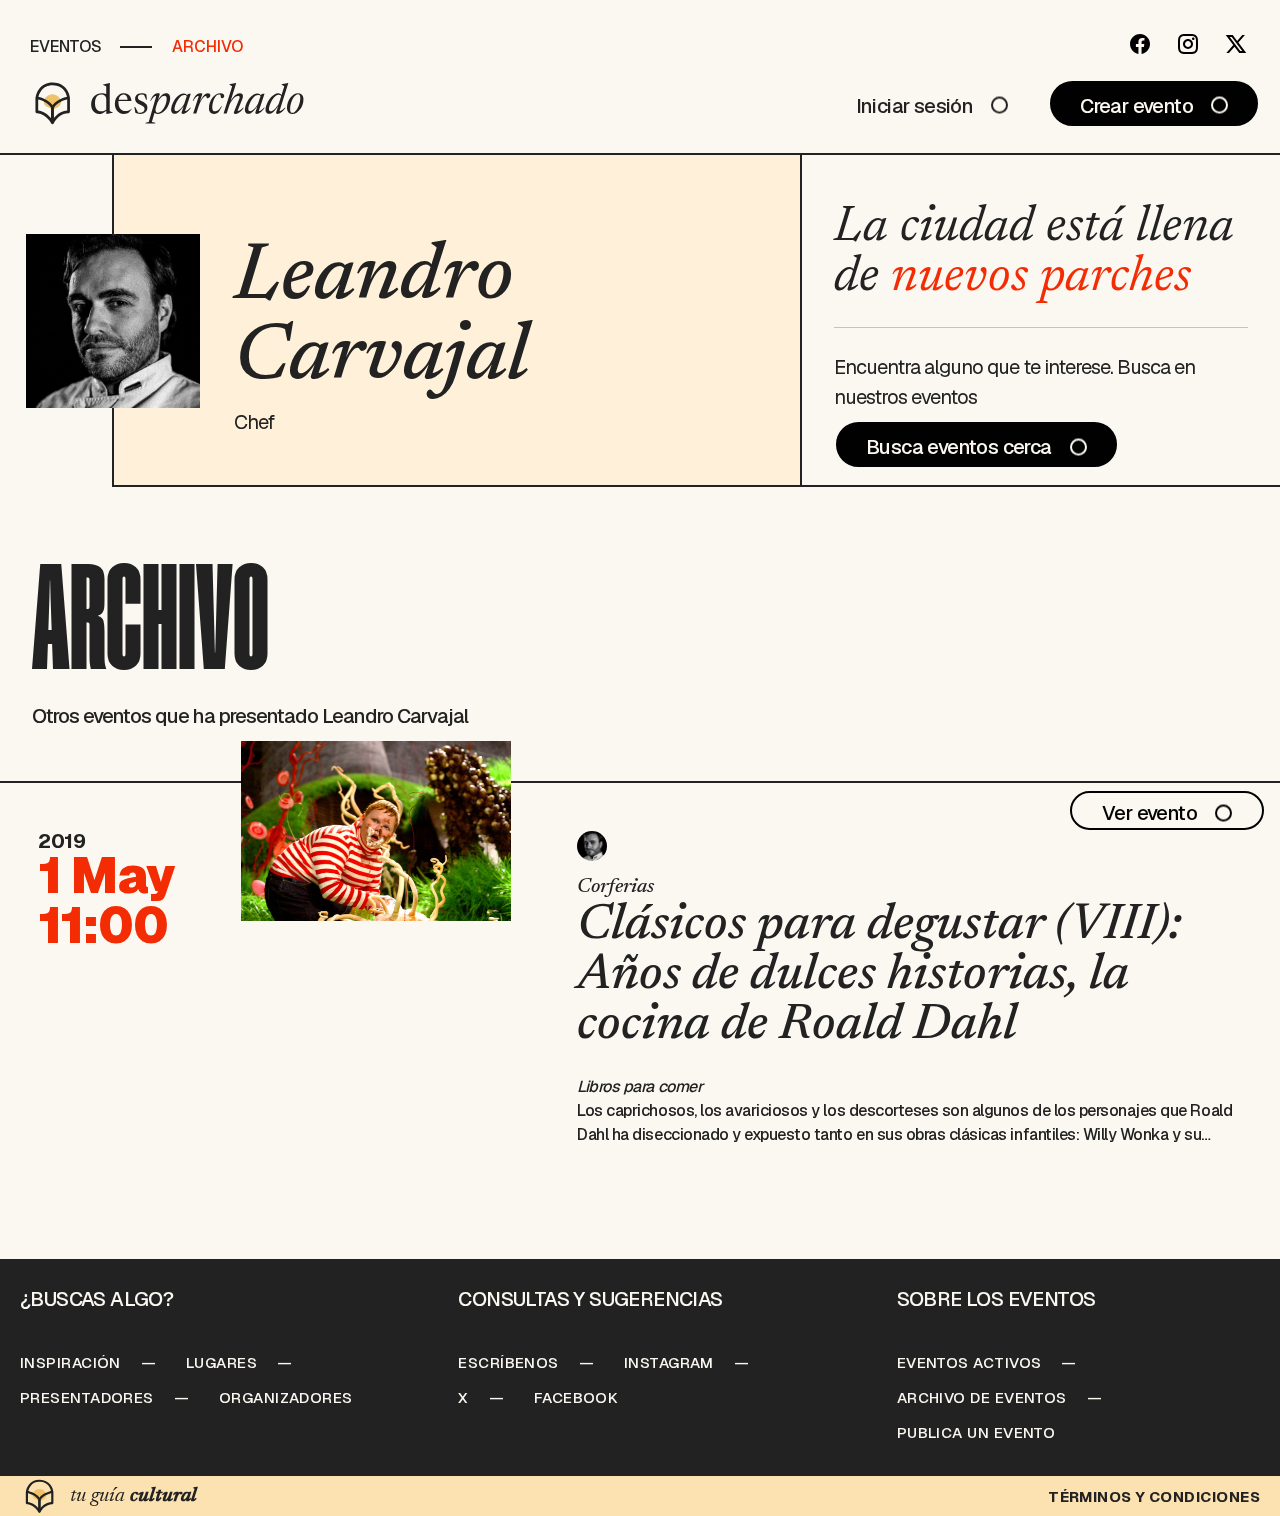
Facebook (576, 1397)
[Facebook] (1140, 44)
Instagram (669, 1362)
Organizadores (286, 1397)
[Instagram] (1188, 44)
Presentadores (87, 1397)
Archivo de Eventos (982, 1397)
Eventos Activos (969, 1362)
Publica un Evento (976, 1432)
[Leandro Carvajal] (592, 846)
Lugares (221, 1362)
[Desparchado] (170, 103)
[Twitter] (1236, 44)
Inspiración (70, 1362)
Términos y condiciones (1154, 1496)
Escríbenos (508, 1362)
